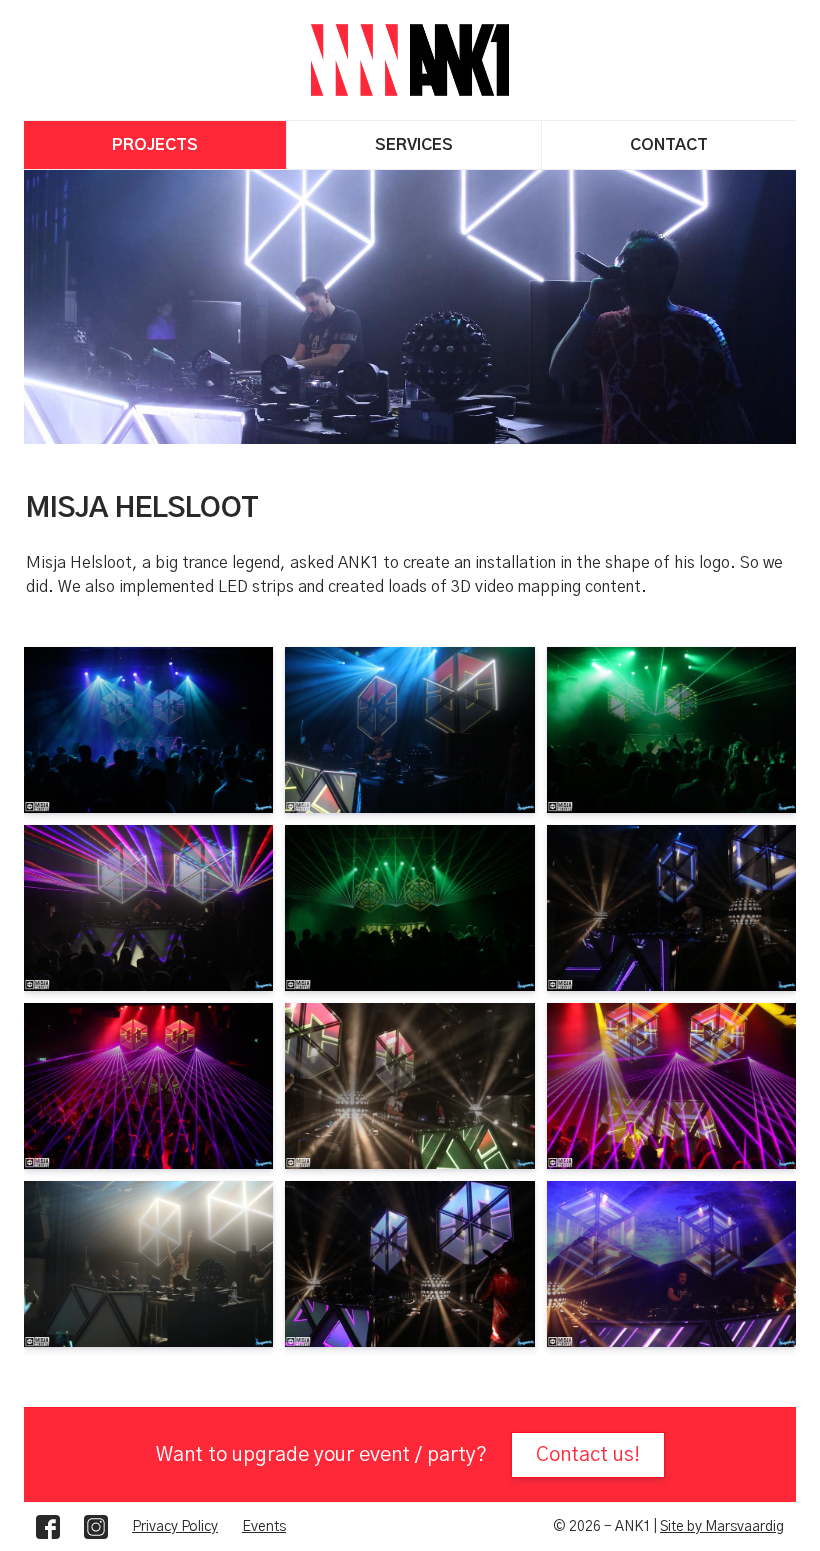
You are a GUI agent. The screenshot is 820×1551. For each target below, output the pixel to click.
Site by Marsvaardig (722, 1527)
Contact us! (588, 1455)
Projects (155, 145)
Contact (669, 145)
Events (264, 1527)
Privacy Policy (175, 1527)
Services (414, 145)
